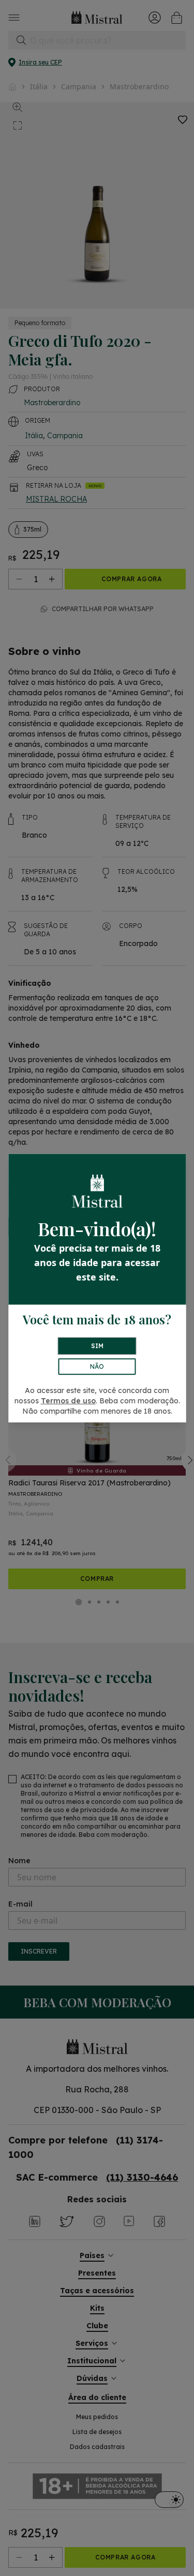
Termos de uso (68, 1401)
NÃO (97, 1366)
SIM (97, 1346)
